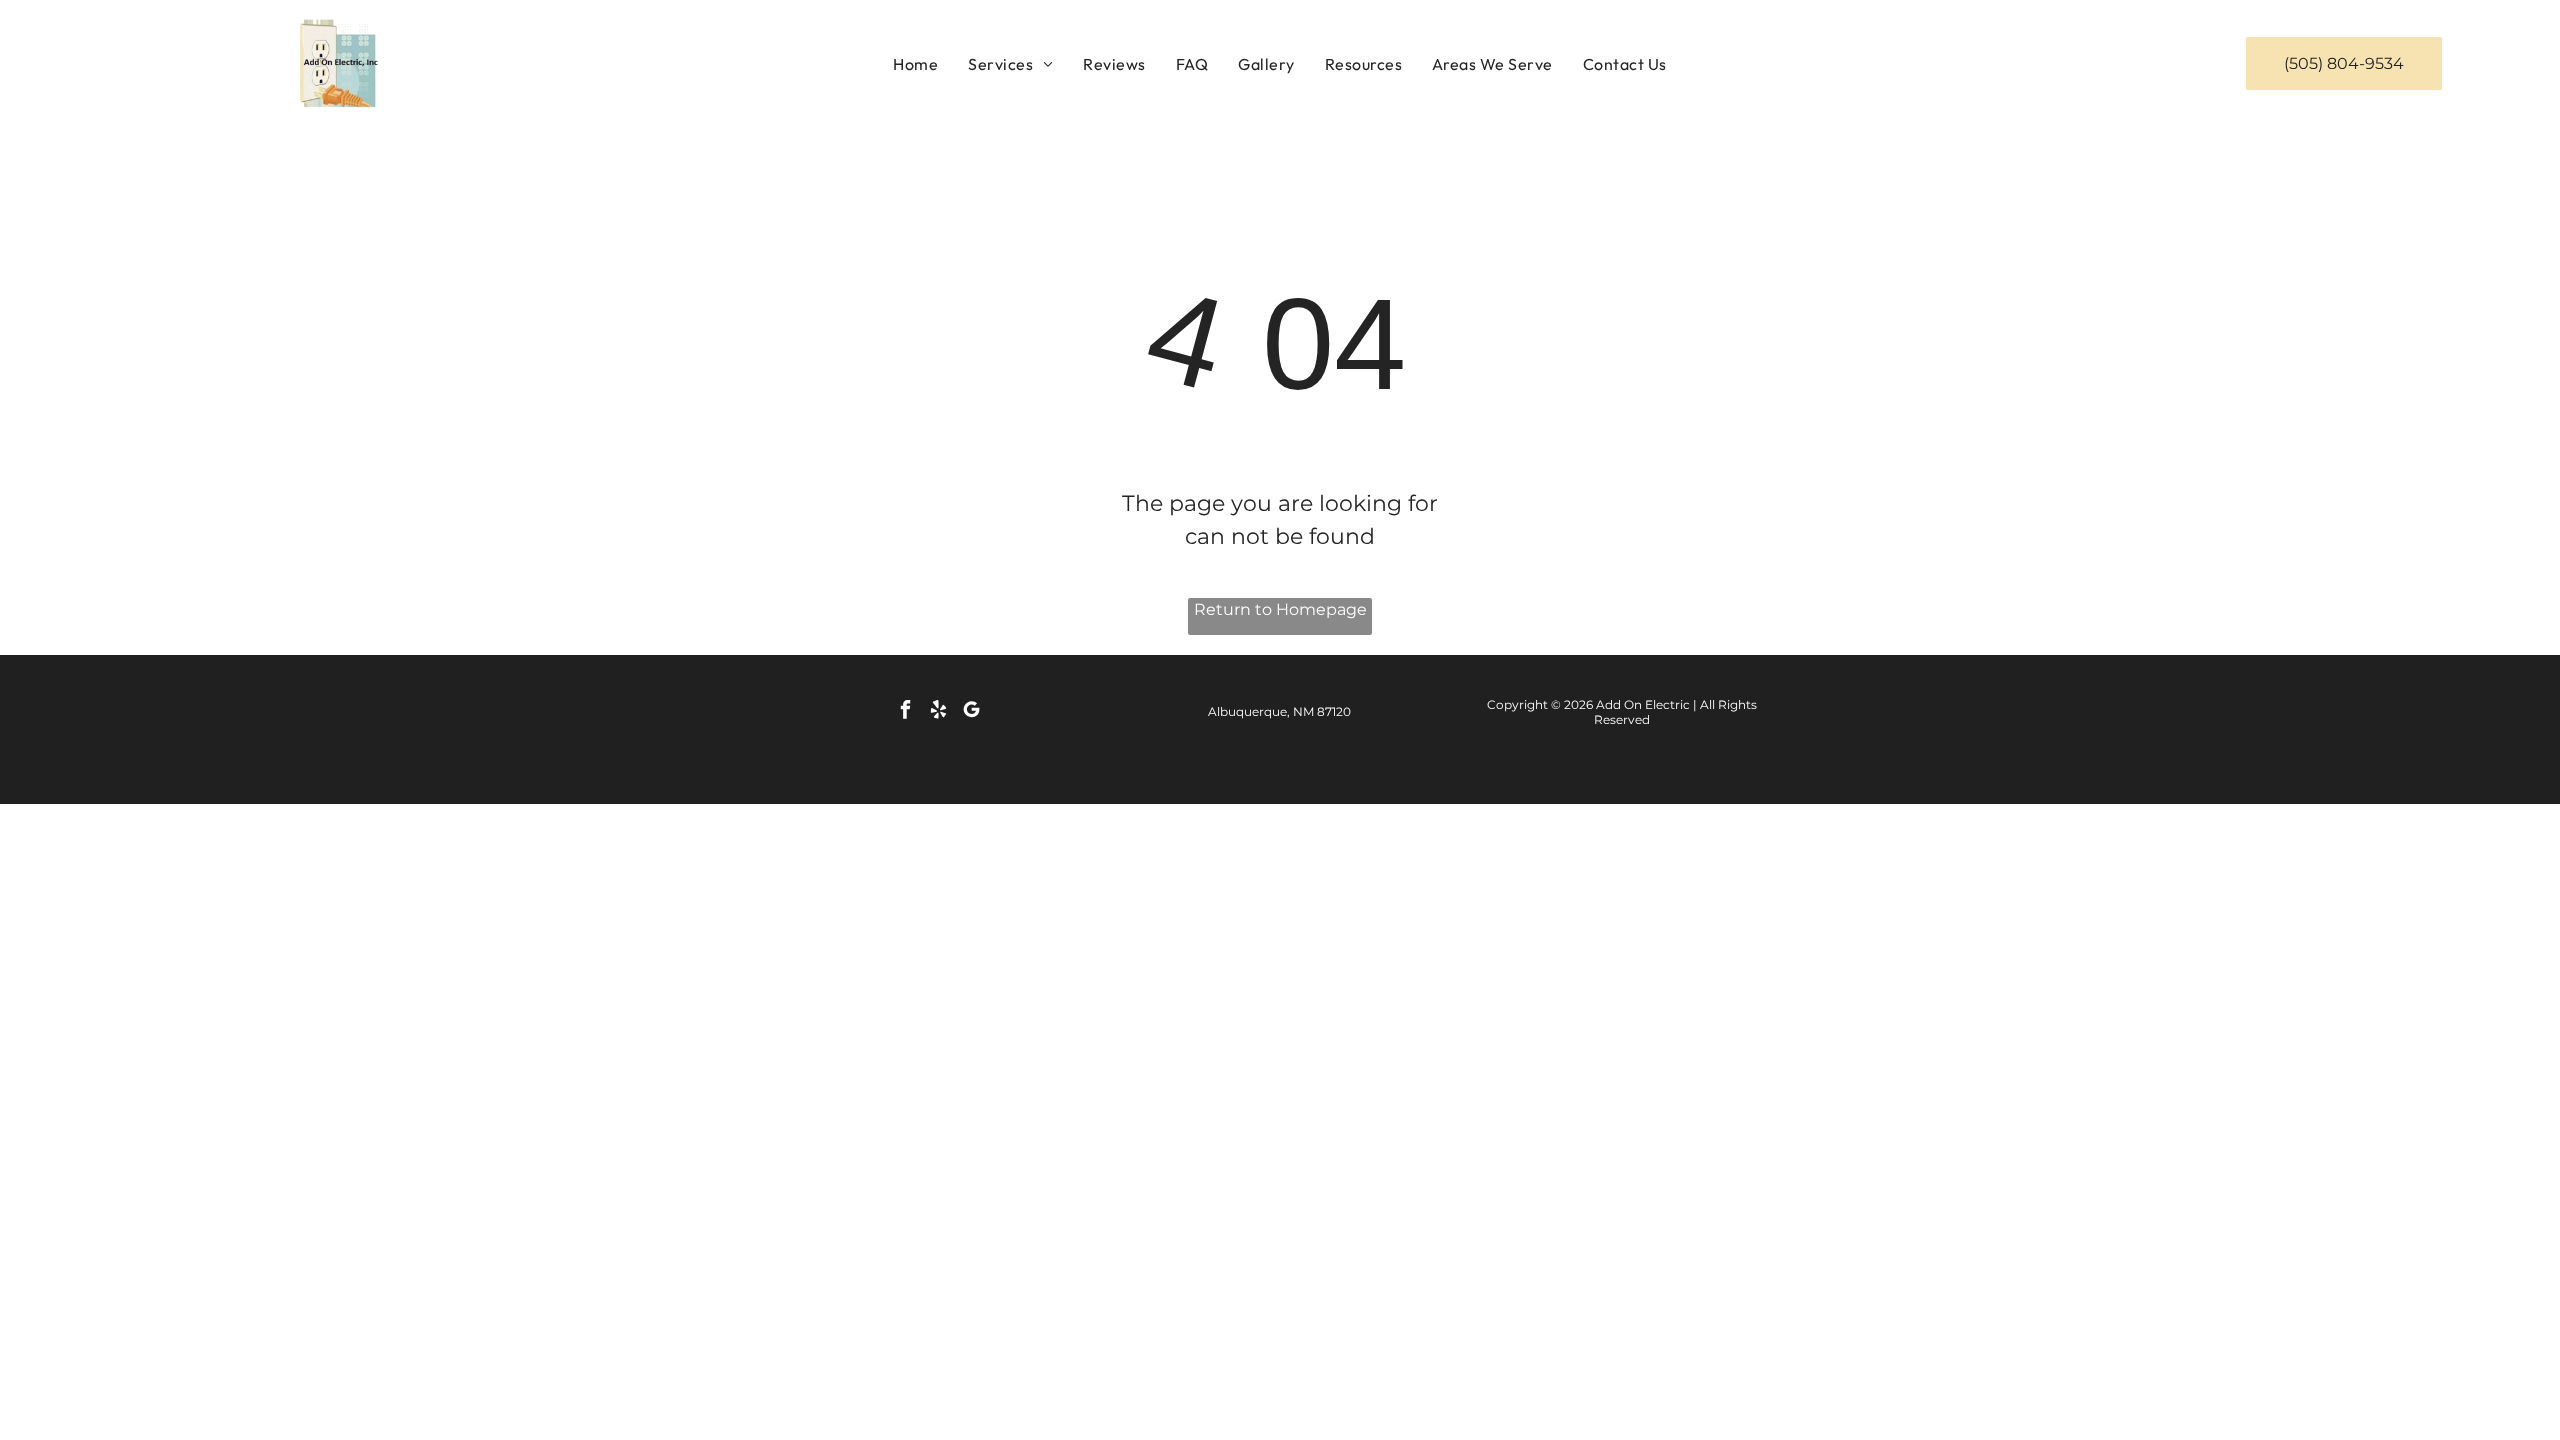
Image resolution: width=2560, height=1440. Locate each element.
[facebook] (905, 712)
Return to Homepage (1280, 609)
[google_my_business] (971, 712)
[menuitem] (915, 63)
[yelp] (938, 712)
